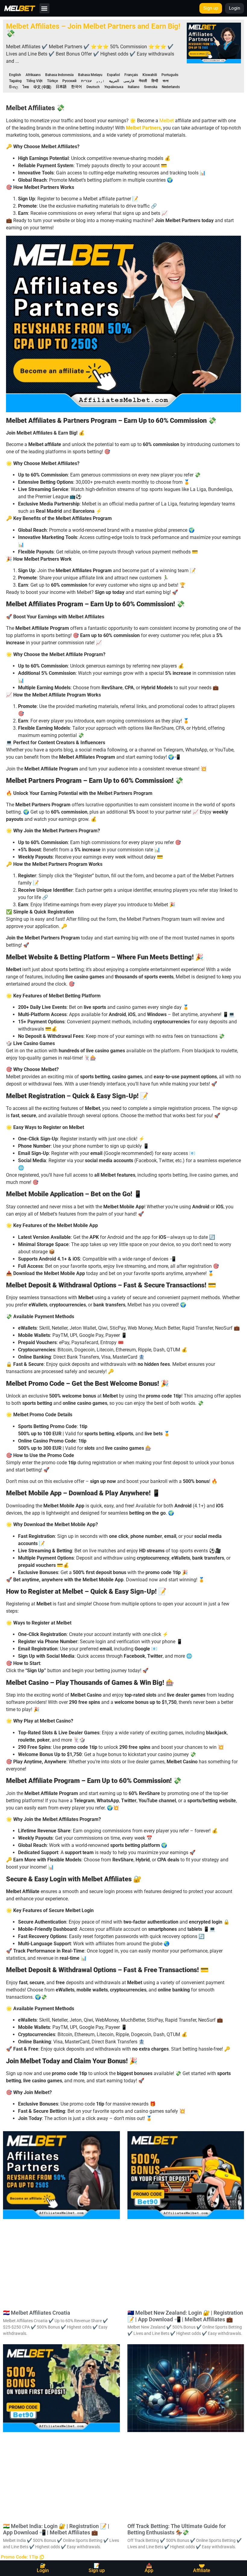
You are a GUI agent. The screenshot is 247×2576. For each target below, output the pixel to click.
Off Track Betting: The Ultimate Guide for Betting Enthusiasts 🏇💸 (177, 2529)
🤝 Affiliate (202, 2568)
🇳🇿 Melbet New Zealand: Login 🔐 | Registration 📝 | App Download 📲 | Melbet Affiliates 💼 (185, 2316)
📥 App (149, 2568)
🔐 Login (43, 2568)
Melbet (167, 121)
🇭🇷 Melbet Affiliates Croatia (37, 2313)
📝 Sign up (97, 2568)
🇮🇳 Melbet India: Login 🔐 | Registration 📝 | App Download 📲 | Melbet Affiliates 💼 (56, 2529)
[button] (44, 8)
